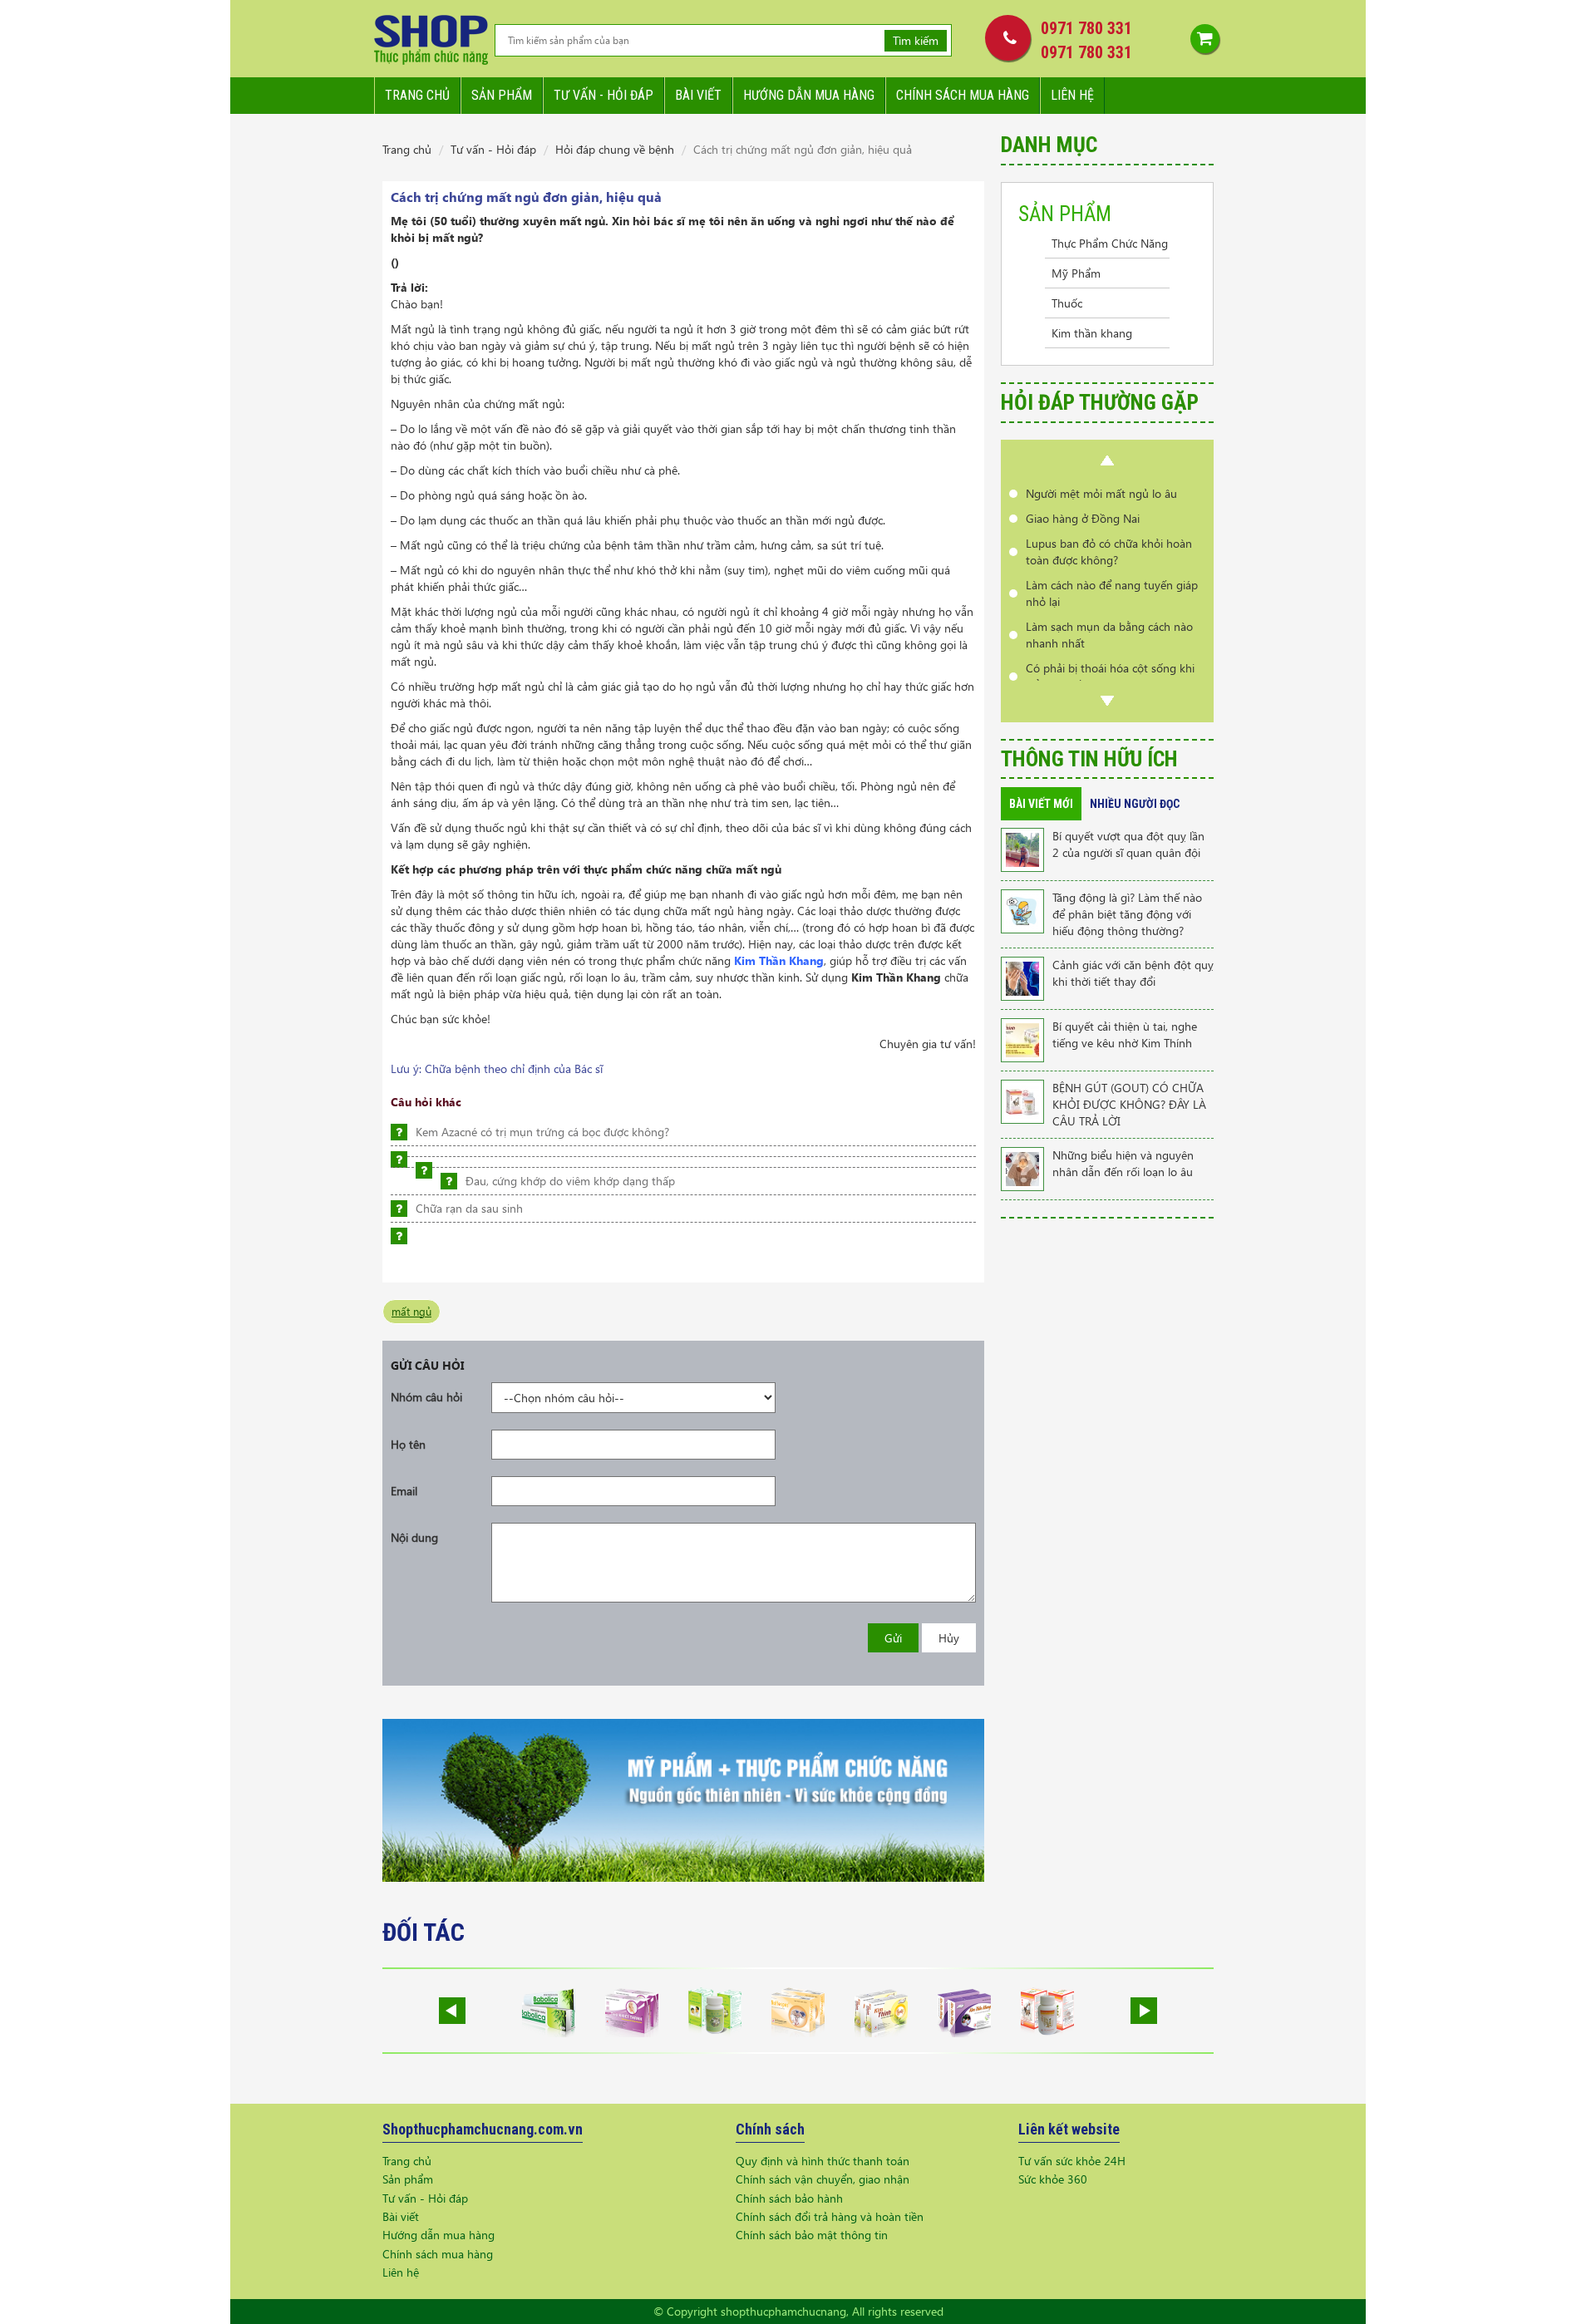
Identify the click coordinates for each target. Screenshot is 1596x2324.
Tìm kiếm (916, 40)
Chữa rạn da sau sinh (469, 1208)
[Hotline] (1004, 37)
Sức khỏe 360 (1053, 2179)
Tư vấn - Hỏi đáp (493, 149)
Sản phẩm (502, 95)
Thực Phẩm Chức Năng (1110, 243)
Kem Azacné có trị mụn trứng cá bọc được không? (542, 1132)
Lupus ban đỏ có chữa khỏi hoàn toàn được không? (1109, 527)
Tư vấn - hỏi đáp (603, 95)
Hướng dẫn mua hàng (809, 95)
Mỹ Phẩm (1076, 273)
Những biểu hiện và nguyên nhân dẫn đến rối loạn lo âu (1123, 1163)
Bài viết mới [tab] (1041, 804)
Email (404, 1491)
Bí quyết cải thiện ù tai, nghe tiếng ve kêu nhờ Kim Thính (1125, 1034)
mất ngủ (411, 1311)
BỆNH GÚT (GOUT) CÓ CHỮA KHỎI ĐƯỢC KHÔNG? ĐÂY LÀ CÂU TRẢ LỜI (1129, 1104)
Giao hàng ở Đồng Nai (1083, 493)
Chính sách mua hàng (963, 95)
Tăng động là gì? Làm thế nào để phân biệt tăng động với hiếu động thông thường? (1127, 914)
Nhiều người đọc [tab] (1135, 804)
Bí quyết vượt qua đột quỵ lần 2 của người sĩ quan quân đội (1128, 844)
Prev (1107, 460)
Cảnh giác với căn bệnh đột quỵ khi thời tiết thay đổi (1133, 973)
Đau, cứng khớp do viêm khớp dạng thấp (570, 1181)
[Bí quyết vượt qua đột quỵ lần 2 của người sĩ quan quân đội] (1022, 848)
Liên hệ (1072, 95)
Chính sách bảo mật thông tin (812, 2235)
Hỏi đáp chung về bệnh (615, 149)
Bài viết (698, 95)
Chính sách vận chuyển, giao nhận (823, 2179)
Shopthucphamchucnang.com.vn (483, 2129)
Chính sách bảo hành (789, 2198)
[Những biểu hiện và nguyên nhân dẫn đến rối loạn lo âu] (1022, 1167)
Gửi (893, 1638)
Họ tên (408, 1444)
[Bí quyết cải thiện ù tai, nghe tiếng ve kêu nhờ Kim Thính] (1022, 1039)
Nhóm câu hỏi (426, 1397)
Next (1107, 701)
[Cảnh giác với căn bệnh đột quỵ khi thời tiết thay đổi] (1022, 977)
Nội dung (414, 1537)
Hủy (949, 1638)
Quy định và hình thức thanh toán (823, 2161)
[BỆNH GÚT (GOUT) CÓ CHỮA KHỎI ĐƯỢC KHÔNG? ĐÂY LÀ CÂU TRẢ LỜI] (1022, 1100)
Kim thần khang (1092, 333)
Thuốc (1067, 303)
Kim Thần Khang (779, 960)
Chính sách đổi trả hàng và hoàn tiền (830, 2216)
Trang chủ (417, 95)
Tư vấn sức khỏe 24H (1072, 2161)
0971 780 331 (1086, 28)
